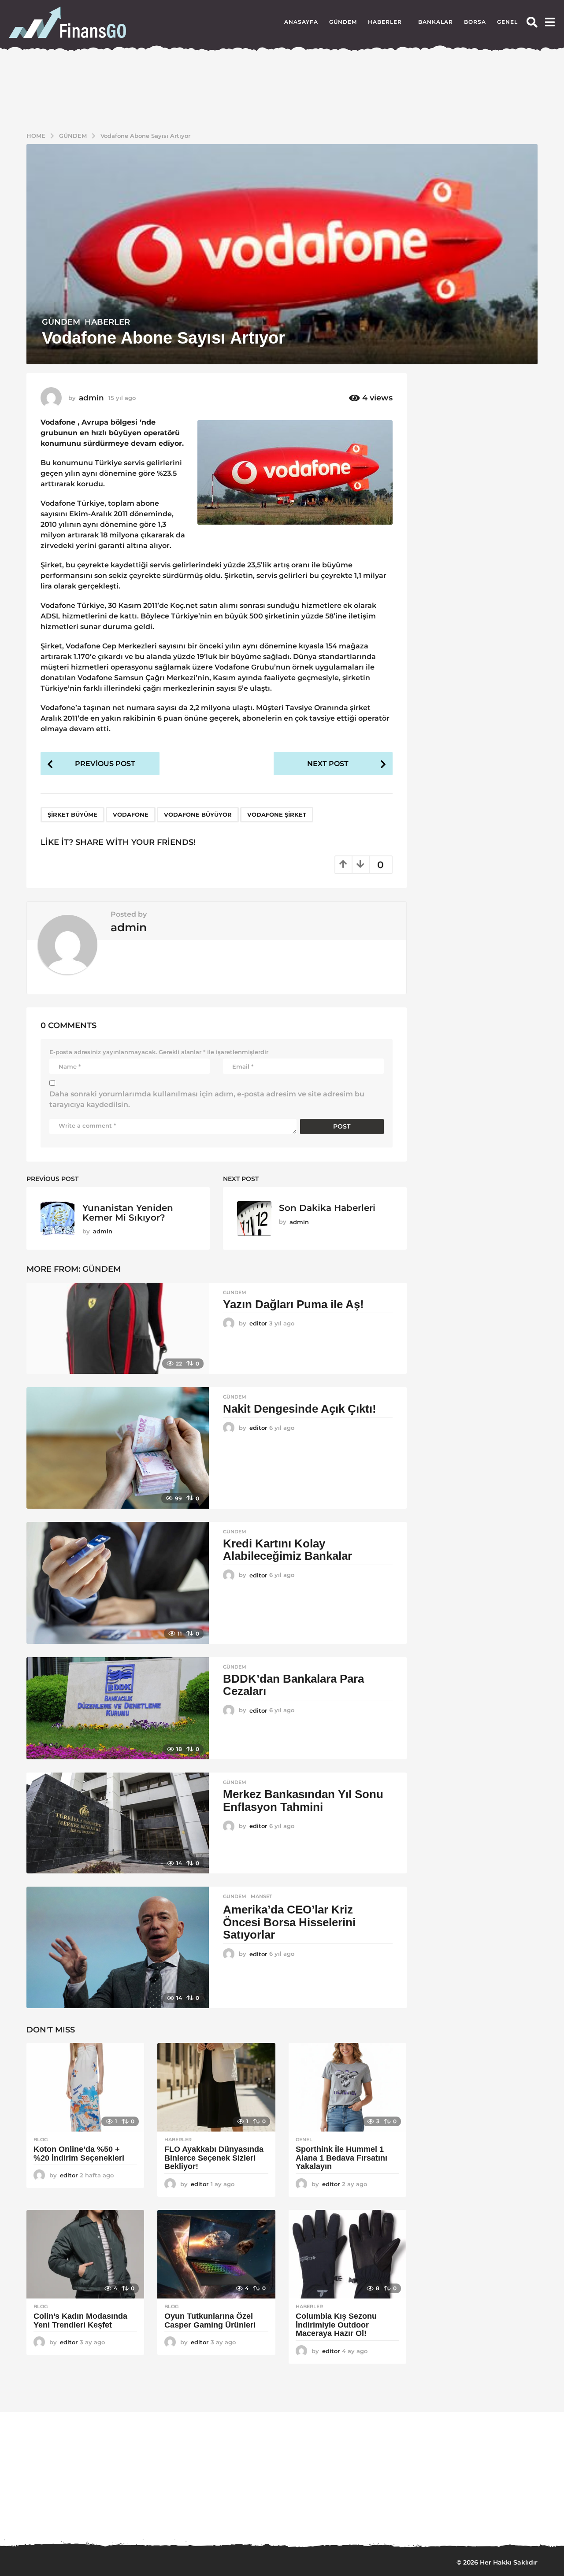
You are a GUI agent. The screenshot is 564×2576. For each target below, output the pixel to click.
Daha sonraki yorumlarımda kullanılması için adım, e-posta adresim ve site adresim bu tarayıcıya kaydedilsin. (207, 1099)
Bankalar (436, 22)
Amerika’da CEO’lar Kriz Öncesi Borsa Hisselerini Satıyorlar (289, 1922)
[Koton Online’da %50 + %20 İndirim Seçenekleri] (85, 2087)
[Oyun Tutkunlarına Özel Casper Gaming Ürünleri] (216, 2254)
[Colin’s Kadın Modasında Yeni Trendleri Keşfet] (85, 2254)
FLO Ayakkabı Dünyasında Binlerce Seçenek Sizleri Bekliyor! (214, 2158)
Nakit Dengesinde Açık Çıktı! (300, 1409)
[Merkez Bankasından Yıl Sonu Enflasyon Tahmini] (118, 1823)
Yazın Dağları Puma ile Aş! (293, 1304)
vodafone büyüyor (198, 814)
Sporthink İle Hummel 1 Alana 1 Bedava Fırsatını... (247, 2510)
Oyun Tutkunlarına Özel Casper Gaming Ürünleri (210, 2321)
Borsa (475, 22)
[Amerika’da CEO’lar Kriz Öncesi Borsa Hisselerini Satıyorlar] (118, 1947)
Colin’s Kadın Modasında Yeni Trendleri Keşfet (80, 2321)
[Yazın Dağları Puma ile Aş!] (118, 1328)
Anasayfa (301, 22)
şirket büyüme (72, 814)
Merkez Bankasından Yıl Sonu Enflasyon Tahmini (303, 1801)
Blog (41, 2139)
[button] (532, 22)
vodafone (131, 814)
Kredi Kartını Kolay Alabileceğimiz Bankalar (288, 1550)
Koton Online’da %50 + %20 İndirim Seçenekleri (80, 2154)
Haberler (385, 22)
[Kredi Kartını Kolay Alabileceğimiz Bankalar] (118, 1583)
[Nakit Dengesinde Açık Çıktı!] (118, 1448)
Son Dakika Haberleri (327, 1208)
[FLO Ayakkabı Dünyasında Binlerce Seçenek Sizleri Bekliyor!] (216, 2087)
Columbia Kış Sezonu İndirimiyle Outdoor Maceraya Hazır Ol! (336, 2325)
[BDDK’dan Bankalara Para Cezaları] (118, 1708)
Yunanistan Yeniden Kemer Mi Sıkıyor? (128, 1212)
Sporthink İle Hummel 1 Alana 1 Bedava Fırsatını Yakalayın (341, 2158)
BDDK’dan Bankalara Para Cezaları (293, 1685)
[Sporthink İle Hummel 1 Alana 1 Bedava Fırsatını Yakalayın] (347, 2087)
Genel (507, 22)
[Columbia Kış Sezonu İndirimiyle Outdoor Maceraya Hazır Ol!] (347, 2254)
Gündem (343, 22)
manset (262, 1896)
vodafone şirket (277, 814)
